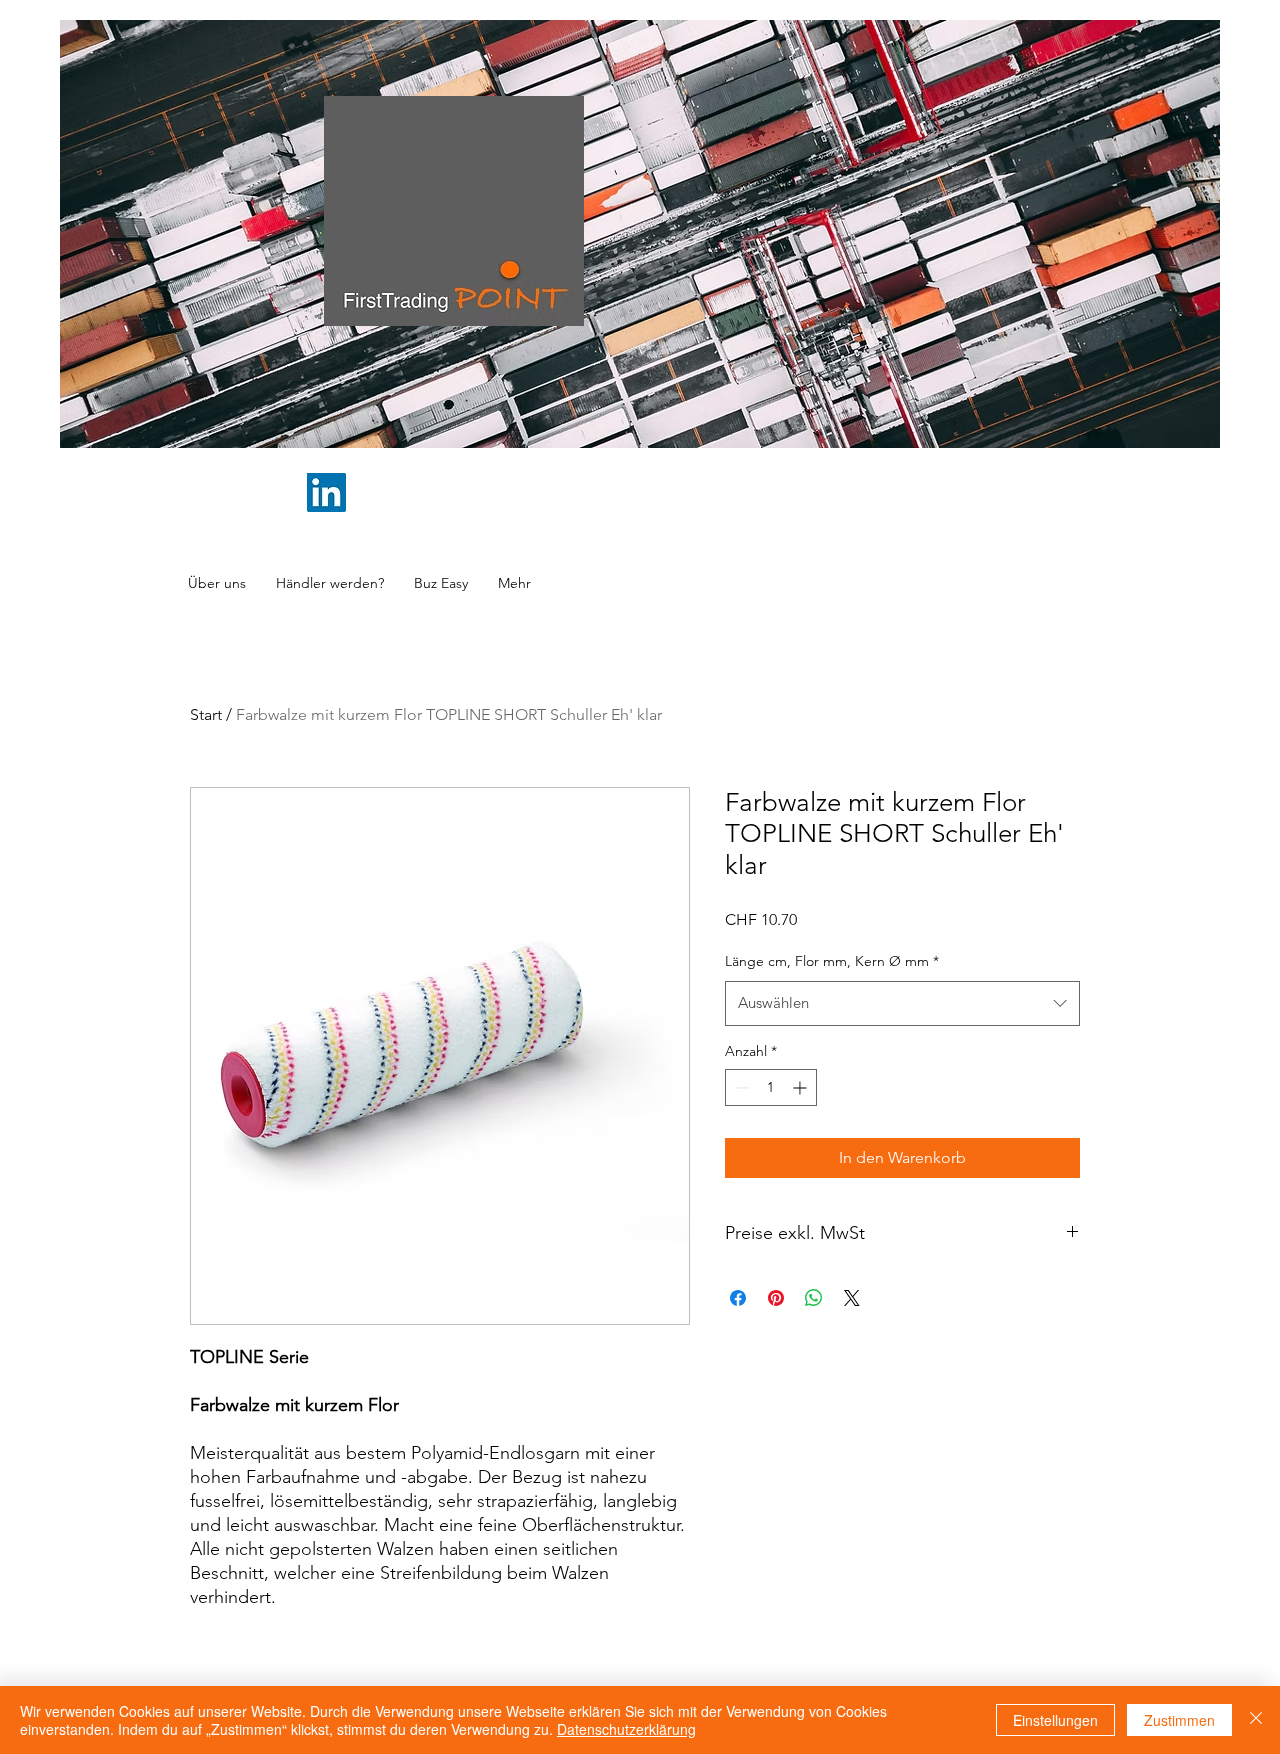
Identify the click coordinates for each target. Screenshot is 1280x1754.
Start (206, 714)
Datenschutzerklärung (626, 1729)
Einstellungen (1055, 1720)
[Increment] (801, 1087)
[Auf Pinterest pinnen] (776, 1298)
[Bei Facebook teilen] (738, 1298)
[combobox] (902, 1003)
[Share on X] (852, 1298)
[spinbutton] (771, 1087)
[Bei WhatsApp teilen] (814, 1298)
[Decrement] (740, 1087)
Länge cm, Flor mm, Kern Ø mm (832, 961)
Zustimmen (1179, 1720)
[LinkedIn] (326, 492)
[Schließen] (1256, 1720)
